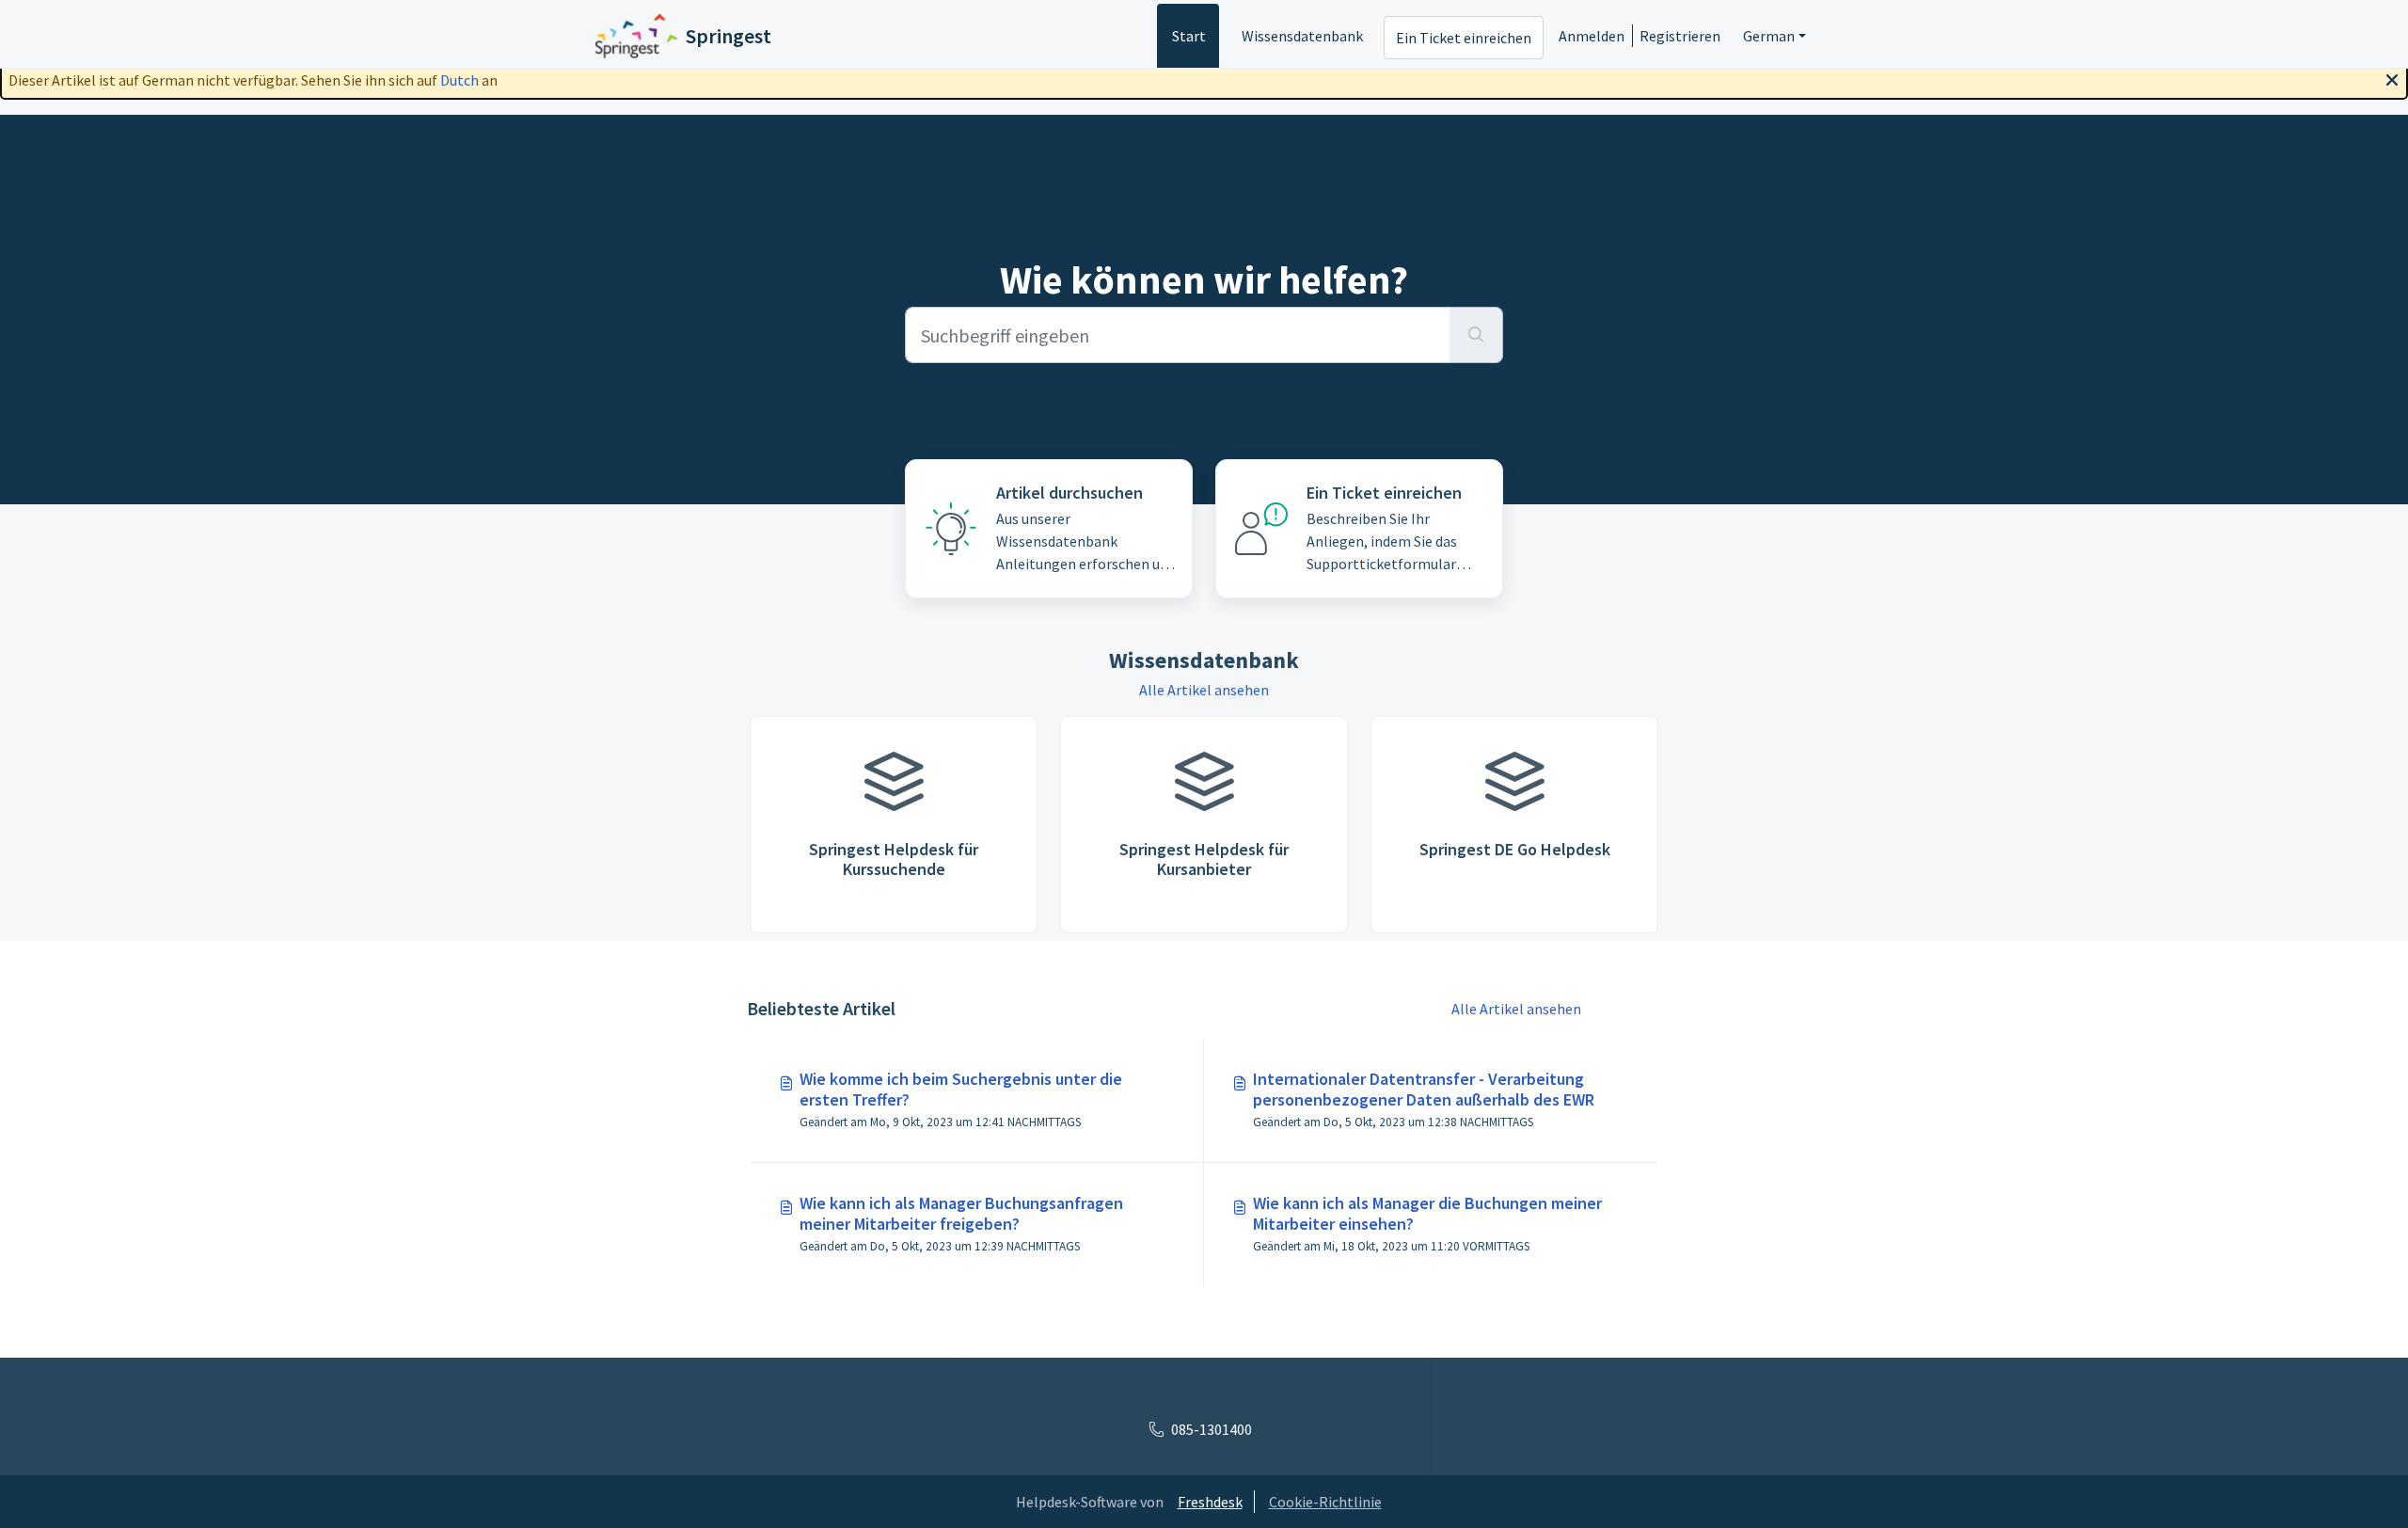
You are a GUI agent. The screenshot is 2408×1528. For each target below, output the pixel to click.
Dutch (459, 80)
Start (1189, 36)
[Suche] (1476, 335)
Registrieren (1680, 36)
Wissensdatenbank (1302, 36)
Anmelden (1592, 36)
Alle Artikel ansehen (1204, 690)
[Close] (2392, 78)
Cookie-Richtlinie (1325, 1502)
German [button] (1769, 36)
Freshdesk (1210, 1502)
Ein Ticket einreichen (1464, 38)
